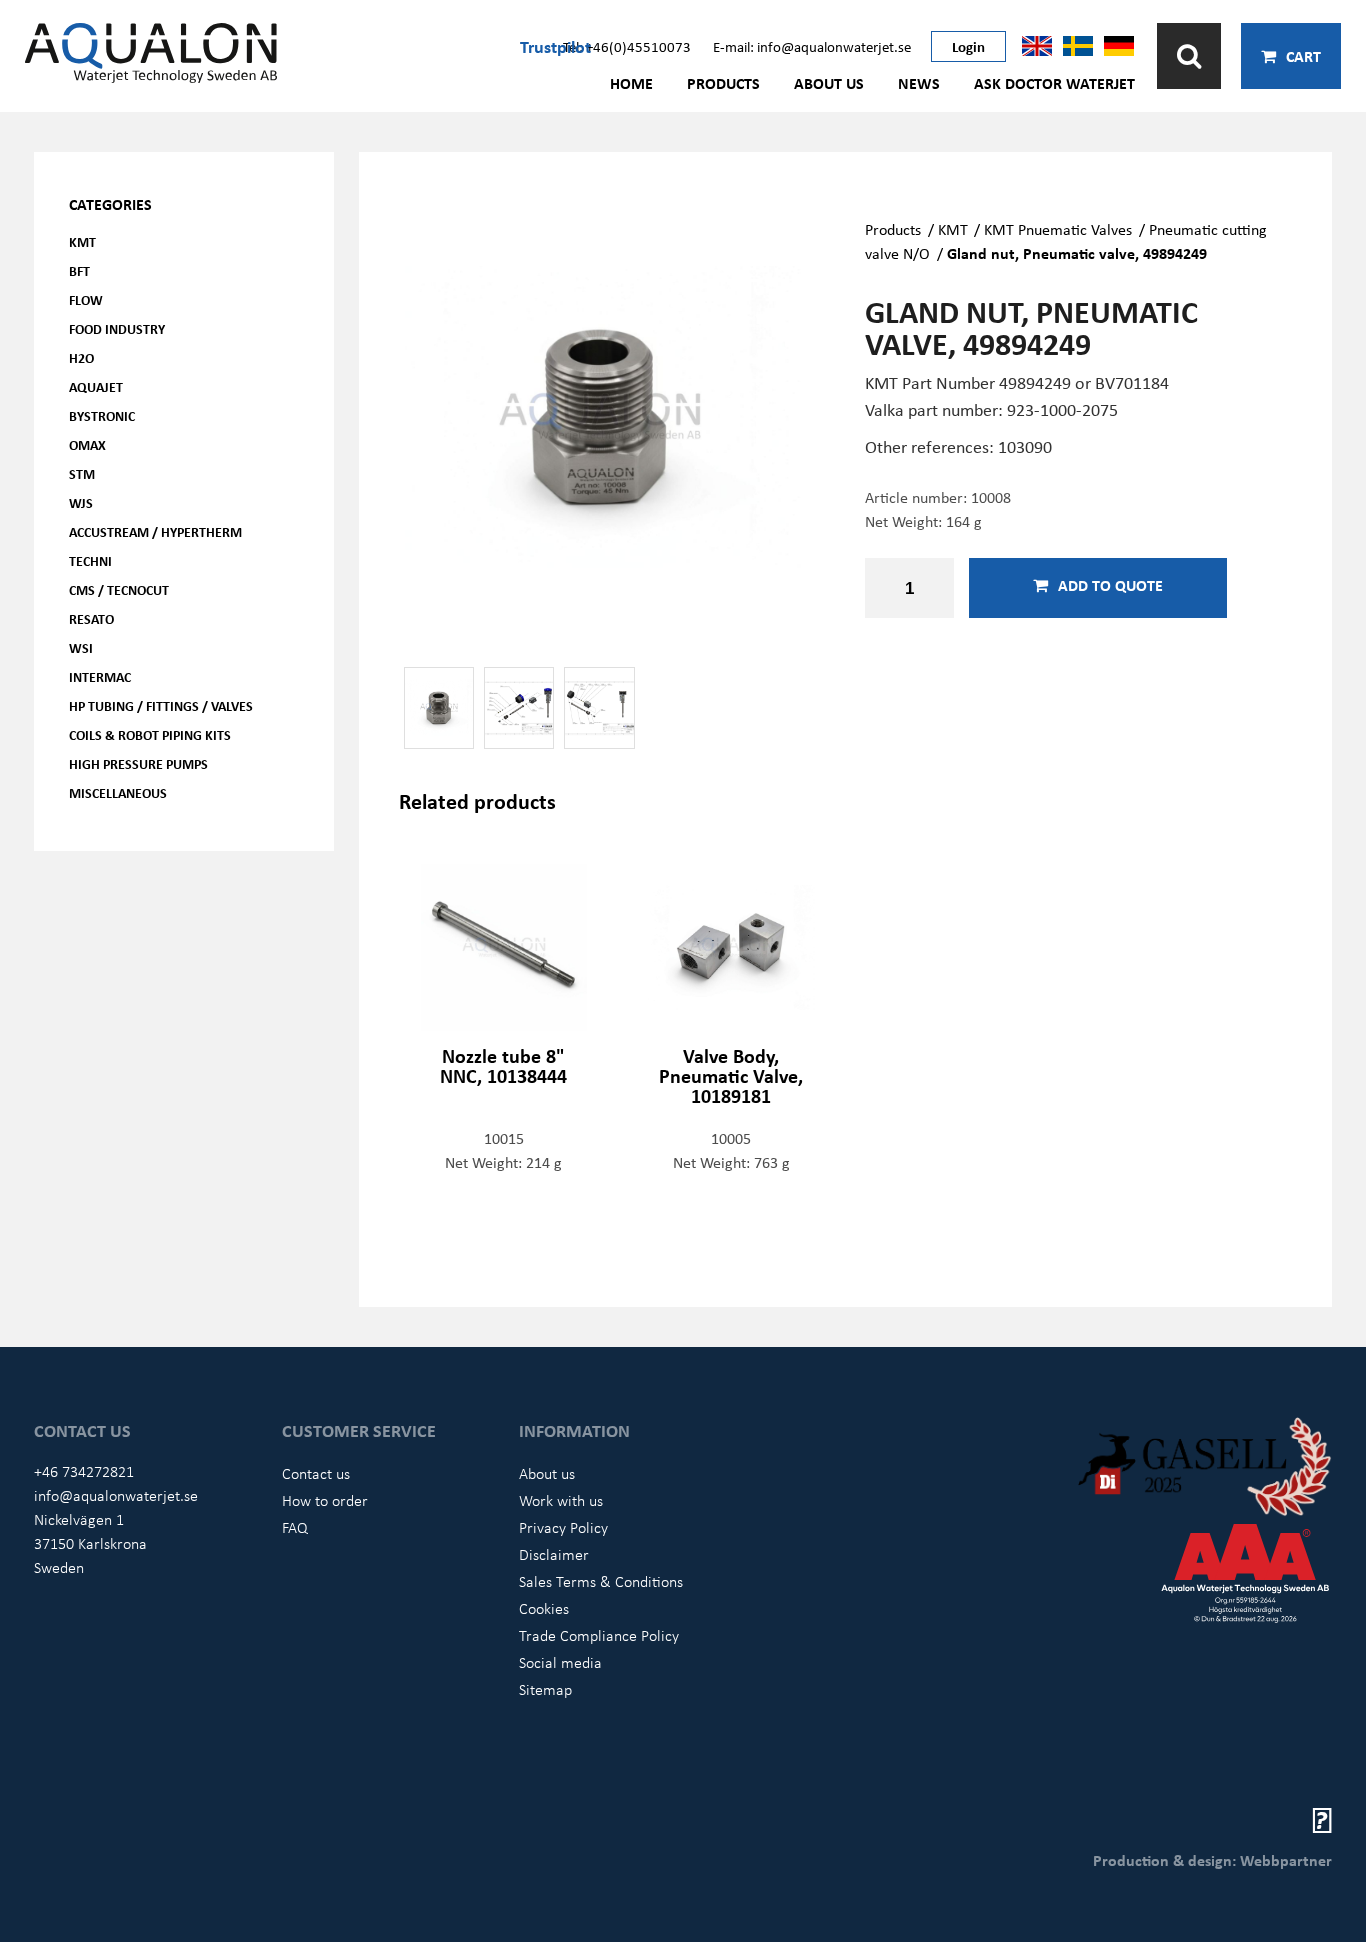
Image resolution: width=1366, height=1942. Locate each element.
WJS (81, 502)
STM (82, 473)
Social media (560, 1662)
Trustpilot (555, 46)
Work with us (561, 1500)
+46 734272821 (84, 1471)
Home (631, 83)
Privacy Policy (563, 1527)
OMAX (87, 444)
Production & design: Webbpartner (1212, 1860)
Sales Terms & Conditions (601, 1581)
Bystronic (102, 415)
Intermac (100, 676)
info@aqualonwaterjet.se (116, 1495)
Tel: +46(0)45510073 (627, 46)
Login (968, 46)
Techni (90, 560)
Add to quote (1110, 585)
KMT (82, 241)
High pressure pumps (138, 763)
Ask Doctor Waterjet (1054, 83)
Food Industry (117, 328)
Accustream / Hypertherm (155, 531)
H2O (81, 357)
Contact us (316, 1473)
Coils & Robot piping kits (150, 734)
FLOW (86, 299)
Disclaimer (554, 1554)
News (919, 83)
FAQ (295, 1527)
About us (829, 83)
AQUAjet (96, 386)
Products (723, 83)
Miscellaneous (118, 792)
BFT (79, 270)
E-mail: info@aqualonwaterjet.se (812, 46)
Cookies (544, 1608)
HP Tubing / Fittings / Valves (161, 705)
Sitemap (545, 1689)
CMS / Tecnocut (119, 589)
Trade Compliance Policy (599, 1635)
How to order (325, 1500)
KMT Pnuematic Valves (1058, 229)
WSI (81, 647)
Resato (91, 618)
